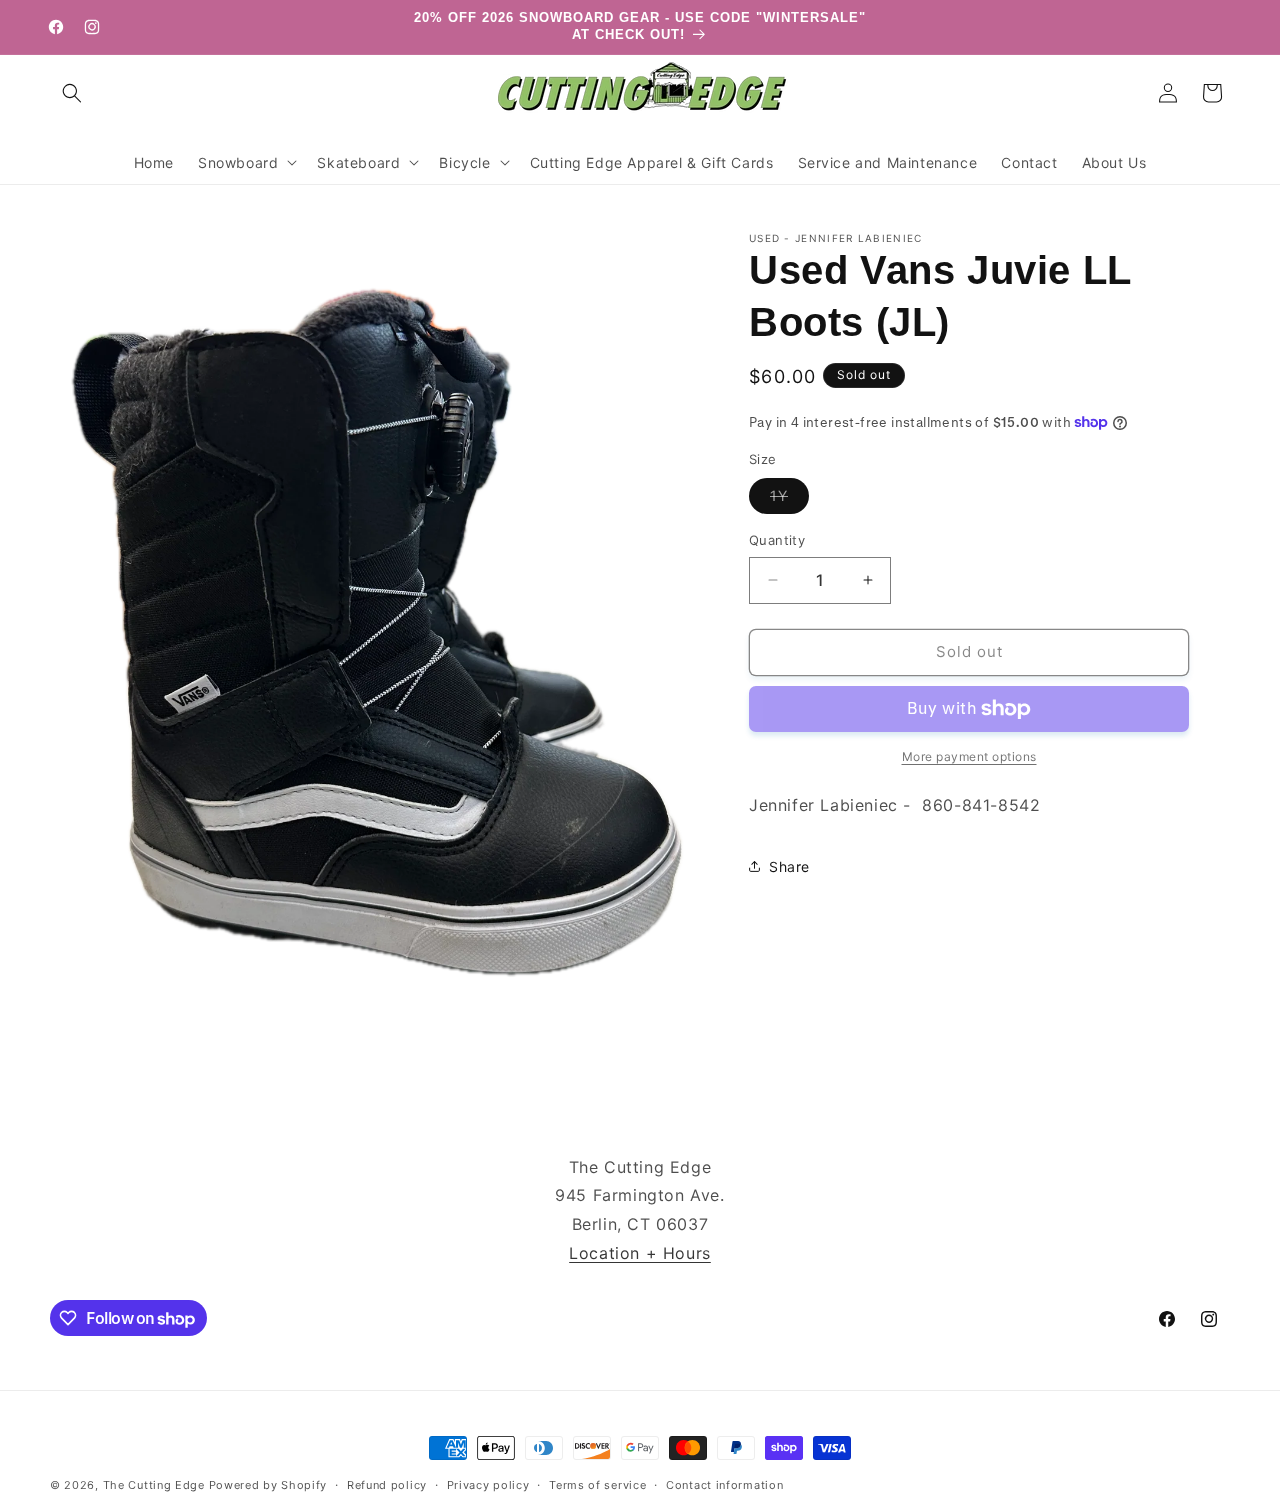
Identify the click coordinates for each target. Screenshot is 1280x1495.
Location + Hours (640, 1253)
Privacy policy (488, 1485)
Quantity (777, 540)
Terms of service (597, 1485)
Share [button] (789, 866)
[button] (72, 93)
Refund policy (387, 1485)
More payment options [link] (969, 756)
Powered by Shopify (268, 1485)
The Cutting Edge (154, 1485)
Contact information (724, 1485)
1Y (789, 500)
